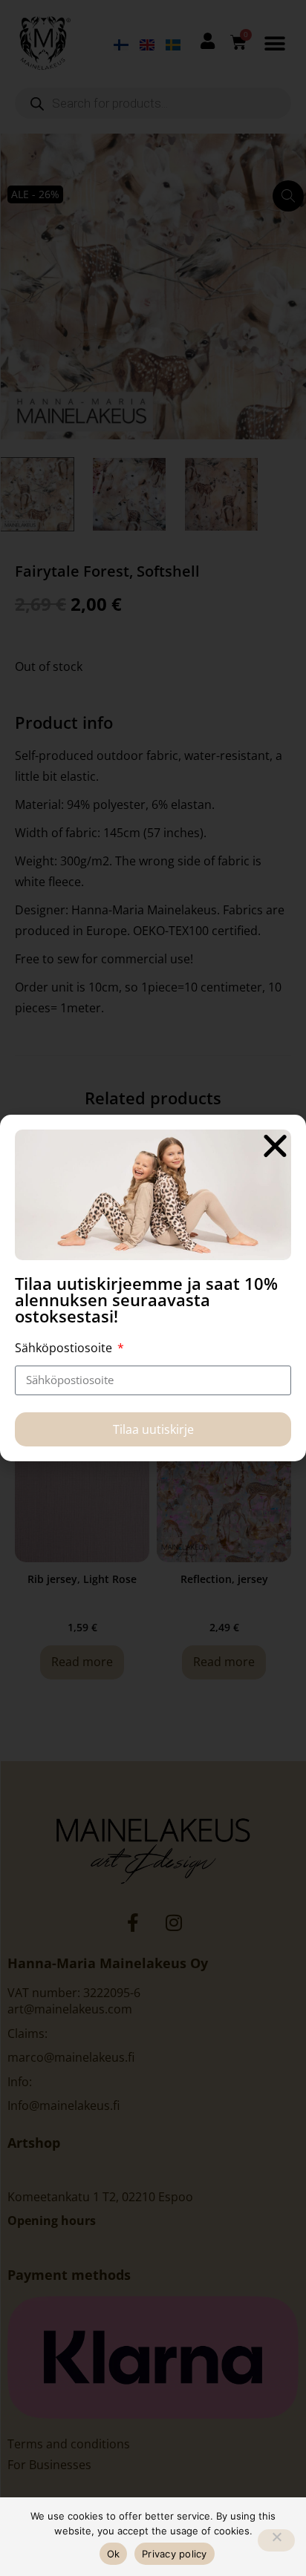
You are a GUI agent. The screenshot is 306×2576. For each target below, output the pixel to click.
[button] (275, 1146)
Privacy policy (175, 2554)
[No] (276, 2540)
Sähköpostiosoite (65, 1348)
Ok (114, 2554)
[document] (153, 1288)
